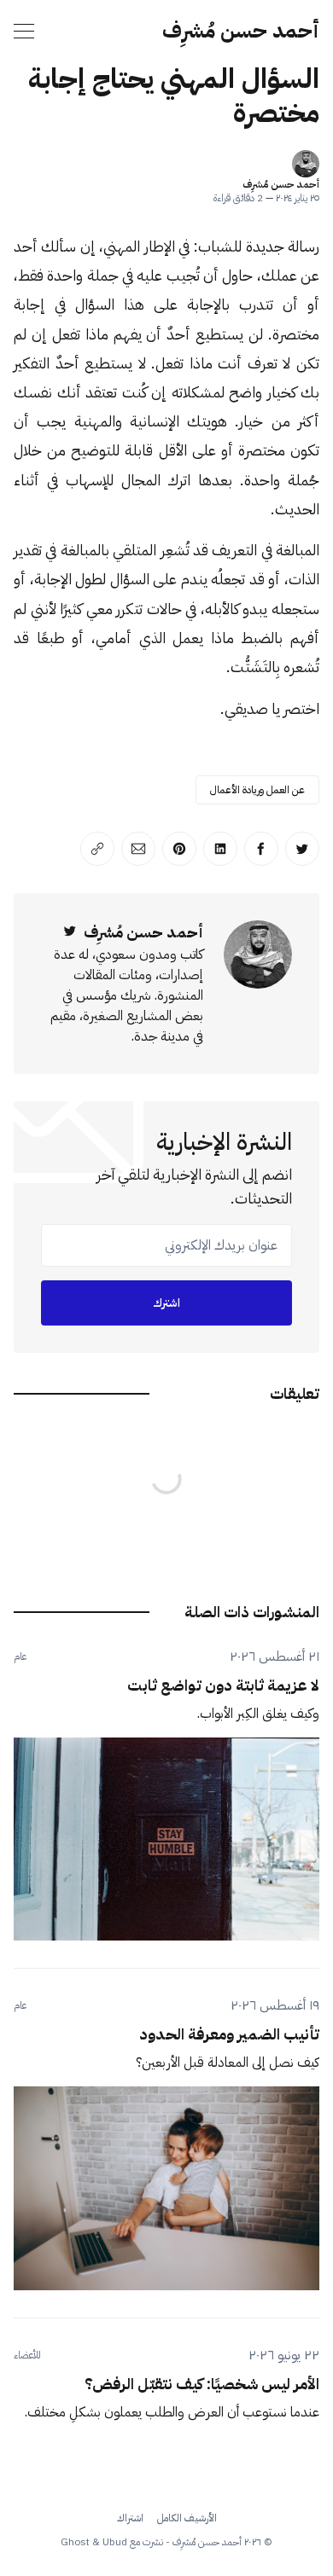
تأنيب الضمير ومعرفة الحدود (229, 2034)
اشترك (166, 1303)
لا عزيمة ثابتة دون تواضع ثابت (223, 1685)
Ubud (115, 2542)
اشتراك (130, 2518)
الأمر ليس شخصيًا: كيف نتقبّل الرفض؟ (202, 2384)
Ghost (75, 2542)
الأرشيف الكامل (187, 2518)
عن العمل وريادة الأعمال (257, 790)
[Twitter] (70, 932)
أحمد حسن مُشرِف (241, 31)
